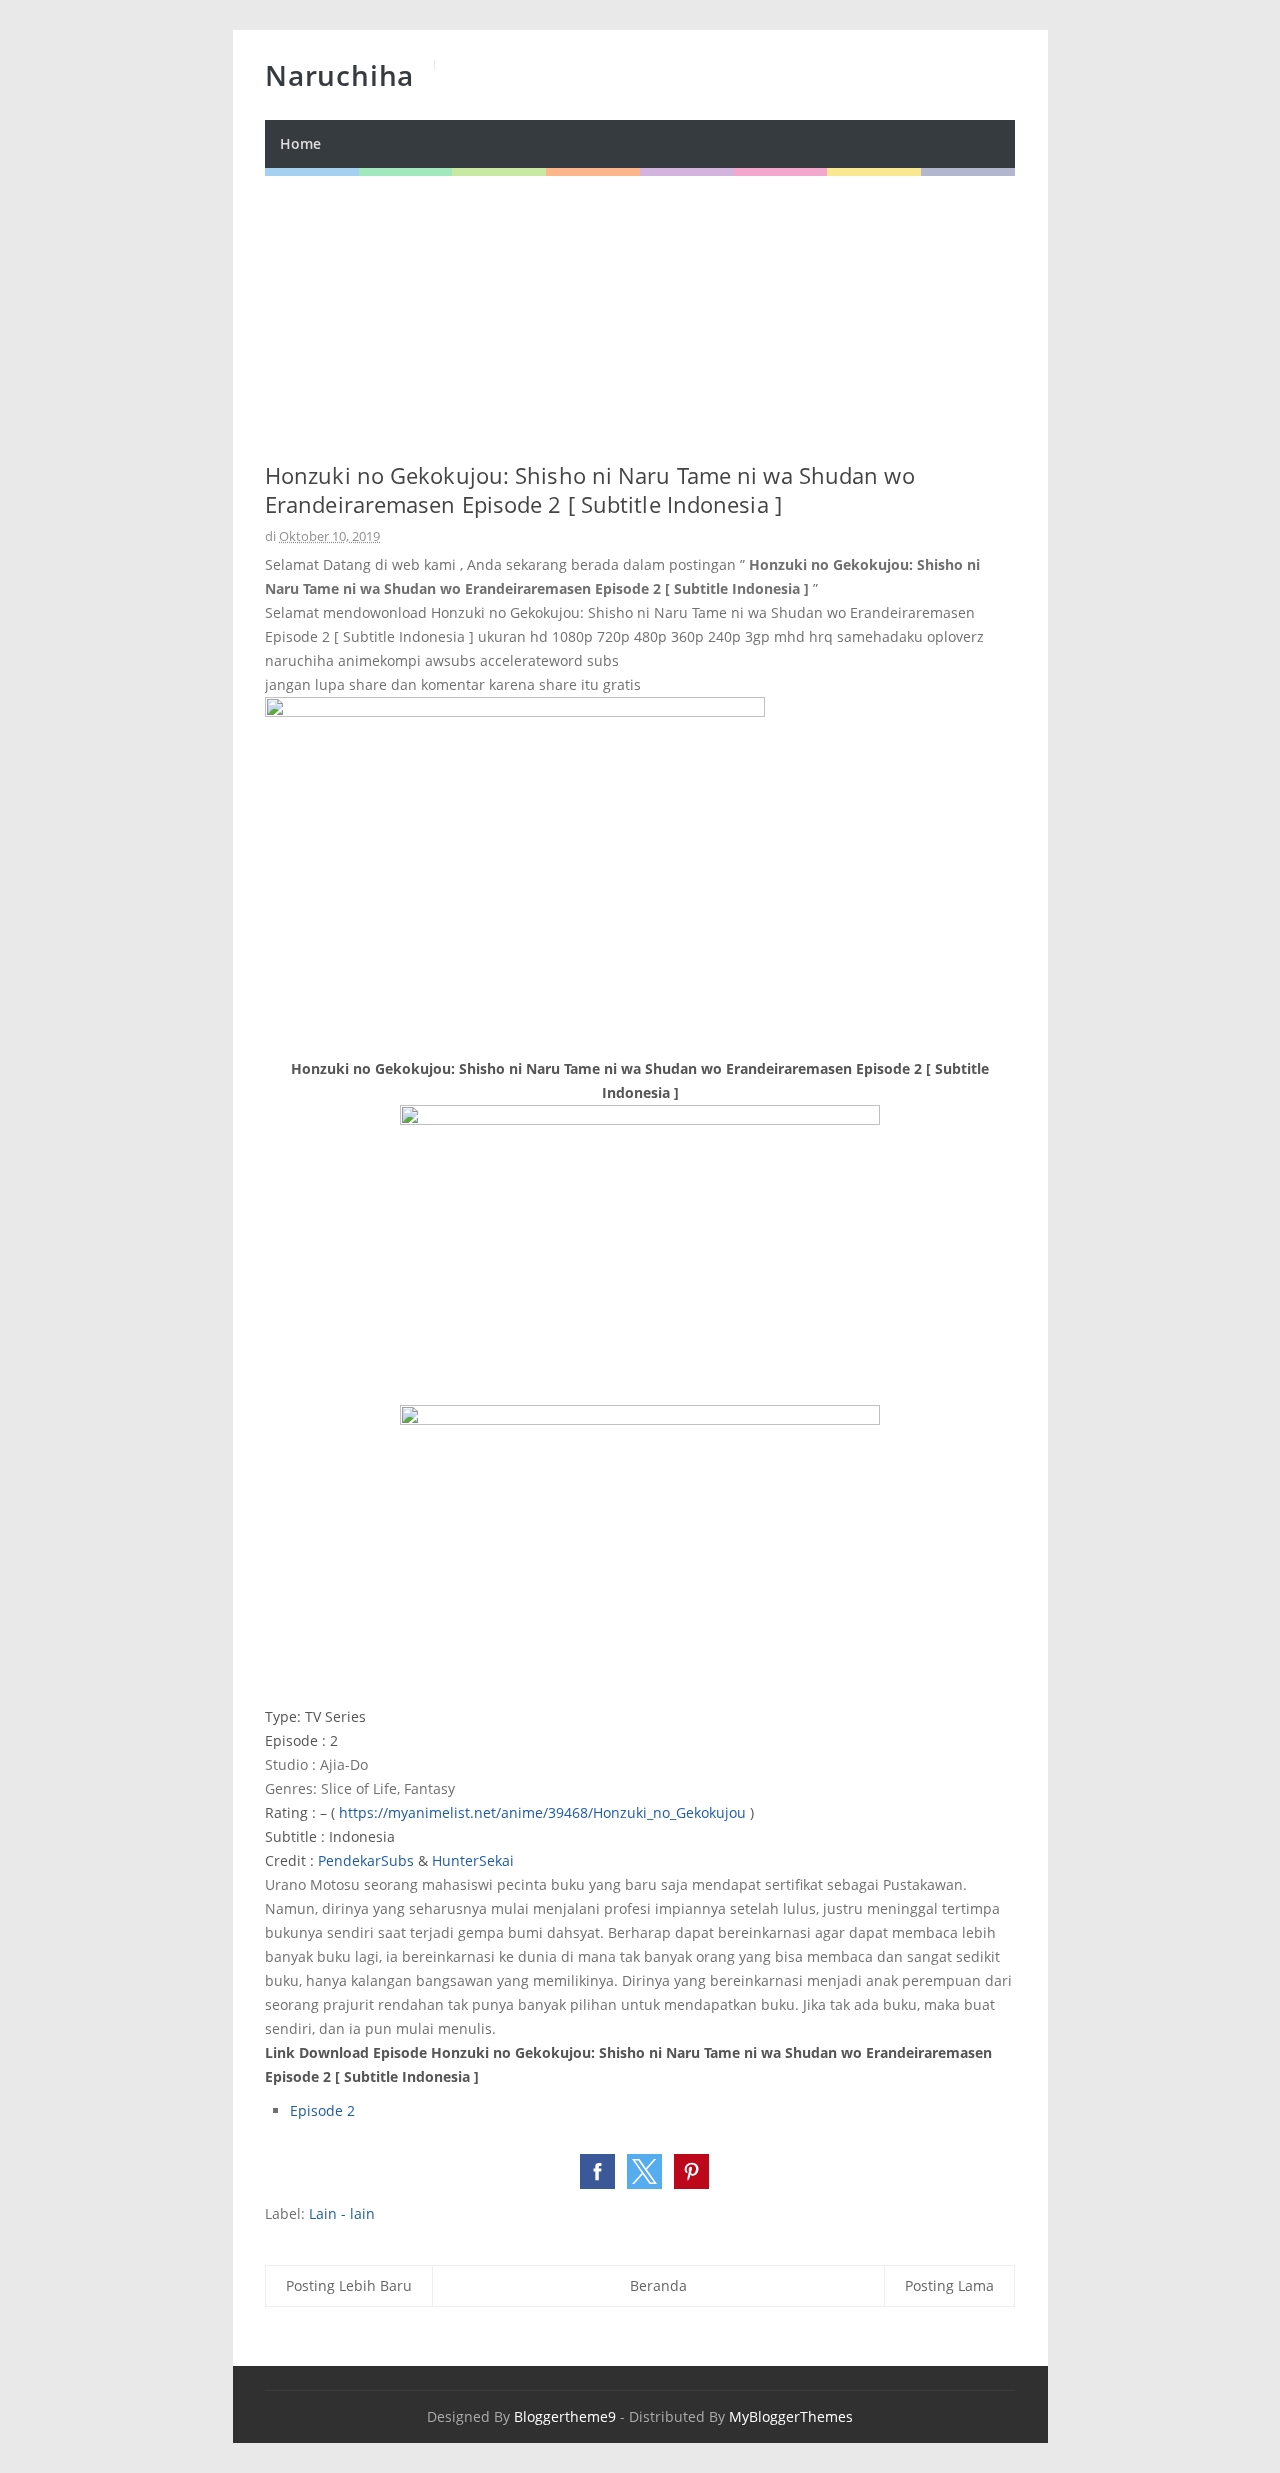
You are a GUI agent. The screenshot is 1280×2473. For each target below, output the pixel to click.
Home (300, 143)
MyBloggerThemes (791, 2416)
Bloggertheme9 (565, 2416)
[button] (597, 2171)
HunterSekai (473, 1860)
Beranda (658, 2285)
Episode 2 (322, 2110)
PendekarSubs (366, 1860)
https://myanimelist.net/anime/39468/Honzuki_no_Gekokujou (542, 1812)
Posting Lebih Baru (349, 2285)
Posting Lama (949, 2285)
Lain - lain (342, 2213)
